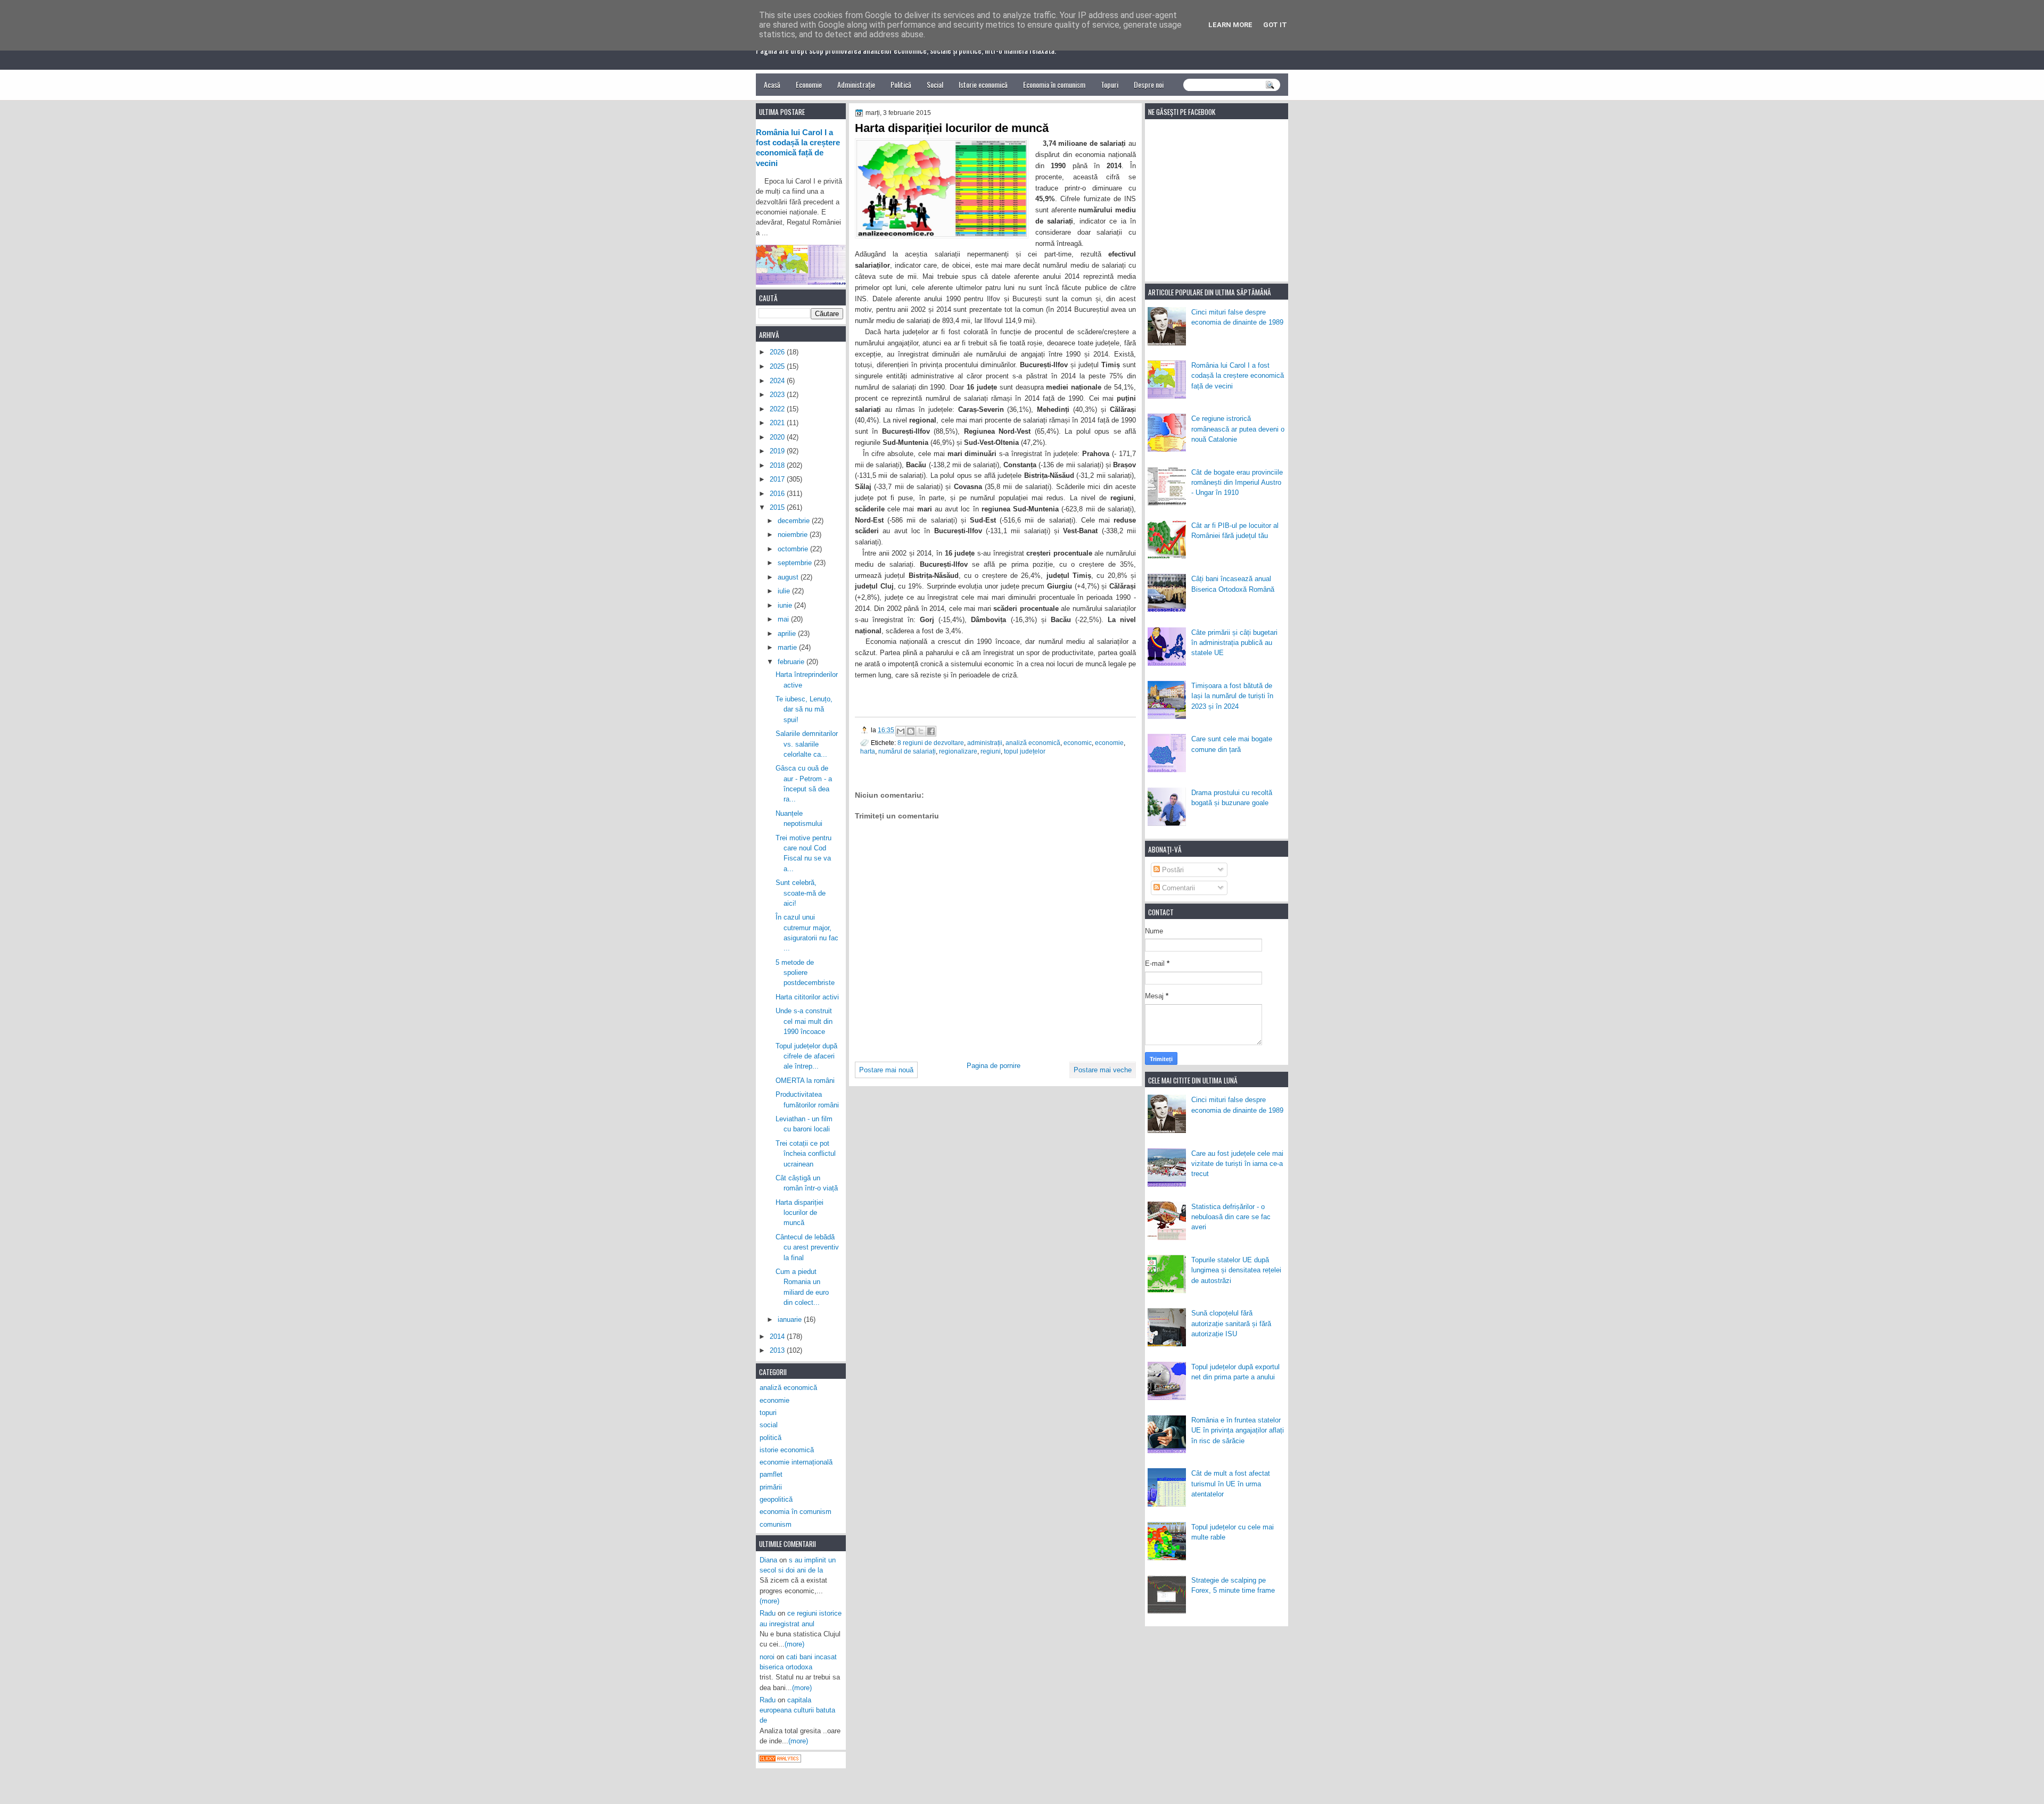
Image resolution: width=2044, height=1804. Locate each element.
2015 (778, 507)
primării (771, 1487)
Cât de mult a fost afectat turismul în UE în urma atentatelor (1231, 1484)
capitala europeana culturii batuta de (797, 1710)
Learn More (1230, 25)
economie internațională (796, 1462)
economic (1078, 743)
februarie (792, 662)
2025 (778, 366)
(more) (769, 1601)
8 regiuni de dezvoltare (931, 743)
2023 (778, 395)
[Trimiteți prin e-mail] (901, 731)
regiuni (991, 751)
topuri (768, 1413)
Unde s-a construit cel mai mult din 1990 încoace (804, 1021)
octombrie (794, 549)
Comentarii (1177, 888)
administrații (985, 743)
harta (868, 751)
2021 (778, 423)
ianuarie (791, 1319)
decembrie (795, 521)
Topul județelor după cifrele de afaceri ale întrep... (806, 1056)
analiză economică (1033, 743)
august (789, 577)
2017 (778, 479)
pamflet (771, 1474)
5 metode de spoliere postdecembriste (805, 973)
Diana (768, 1560)
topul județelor (1025, 751)
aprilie (788, 634)
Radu (768, 1613)
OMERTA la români (805, 1081)
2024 (778, 381)
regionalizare (958, 751)
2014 (778, 1337)
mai (784, 619)
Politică (901, 84)
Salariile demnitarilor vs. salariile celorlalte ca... (807, 744)
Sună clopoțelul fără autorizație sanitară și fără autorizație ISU (1231, 1323)
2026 (778, 352)
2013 (778, 1350)
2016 (778, 494)
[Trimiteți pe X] (921, 731)
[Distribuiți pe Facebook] (931, 731)
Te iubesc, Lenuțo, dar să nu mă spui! (804, 709)
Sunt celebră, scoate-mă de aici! (801, 893)
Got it (1275, 25)
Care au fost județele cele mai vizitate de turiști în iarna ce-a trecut (1237, 1164)
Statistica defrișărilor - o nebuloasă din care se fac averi (1231, 1217)
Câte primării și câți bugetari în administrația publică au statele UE (1234, 643)
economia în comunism (796, 1512)
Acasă (772, 84)
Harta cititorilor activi (807, 997)
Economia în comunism (1054, 84)
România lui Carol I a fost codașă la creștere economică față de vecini (1238, 376)
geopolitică (776, 1499)
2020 (778, 437)
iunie (786, 605)
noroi (767, 1657)
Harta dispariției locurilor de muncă (800, 1213)
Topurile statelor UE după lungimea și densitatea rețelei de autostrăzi (1236, 1270)
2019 (778, 451)
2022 (778, 409)
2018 (778, 465)
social (769, 1425)
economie (1109, 743)
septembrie (796, 563)
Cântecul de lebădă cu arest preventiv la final (807, 1247)
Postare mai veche (1103, 1070)
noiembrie (794, 535)
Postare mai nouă (886, 1070)
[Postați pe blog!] (911, 731)
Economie (809, 84)
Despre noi (1149, 84)
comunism (776, 1524)
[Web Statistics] (780, 1760)
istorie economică (787, 1450)
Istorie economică (983, 84)
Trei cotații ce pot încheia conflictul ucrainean (806, 1154)
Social (935, 84)
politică (770, 1438)
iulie (785, 591)
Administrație (856, 84)
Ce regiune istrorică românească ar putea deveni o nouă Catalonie (1238, 429)
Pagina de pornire (994, 1066)
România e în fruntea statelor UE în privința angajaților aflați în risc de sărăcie (1238, 1430)
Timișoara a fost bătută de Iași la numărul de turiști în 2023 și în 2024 (1232, 696)
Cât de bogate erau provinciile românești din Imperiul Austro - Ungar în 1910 (1237, 483)
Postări (1172, 870)
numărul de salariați (907, 751)
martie (788, 647)
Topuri (1110, 84)
